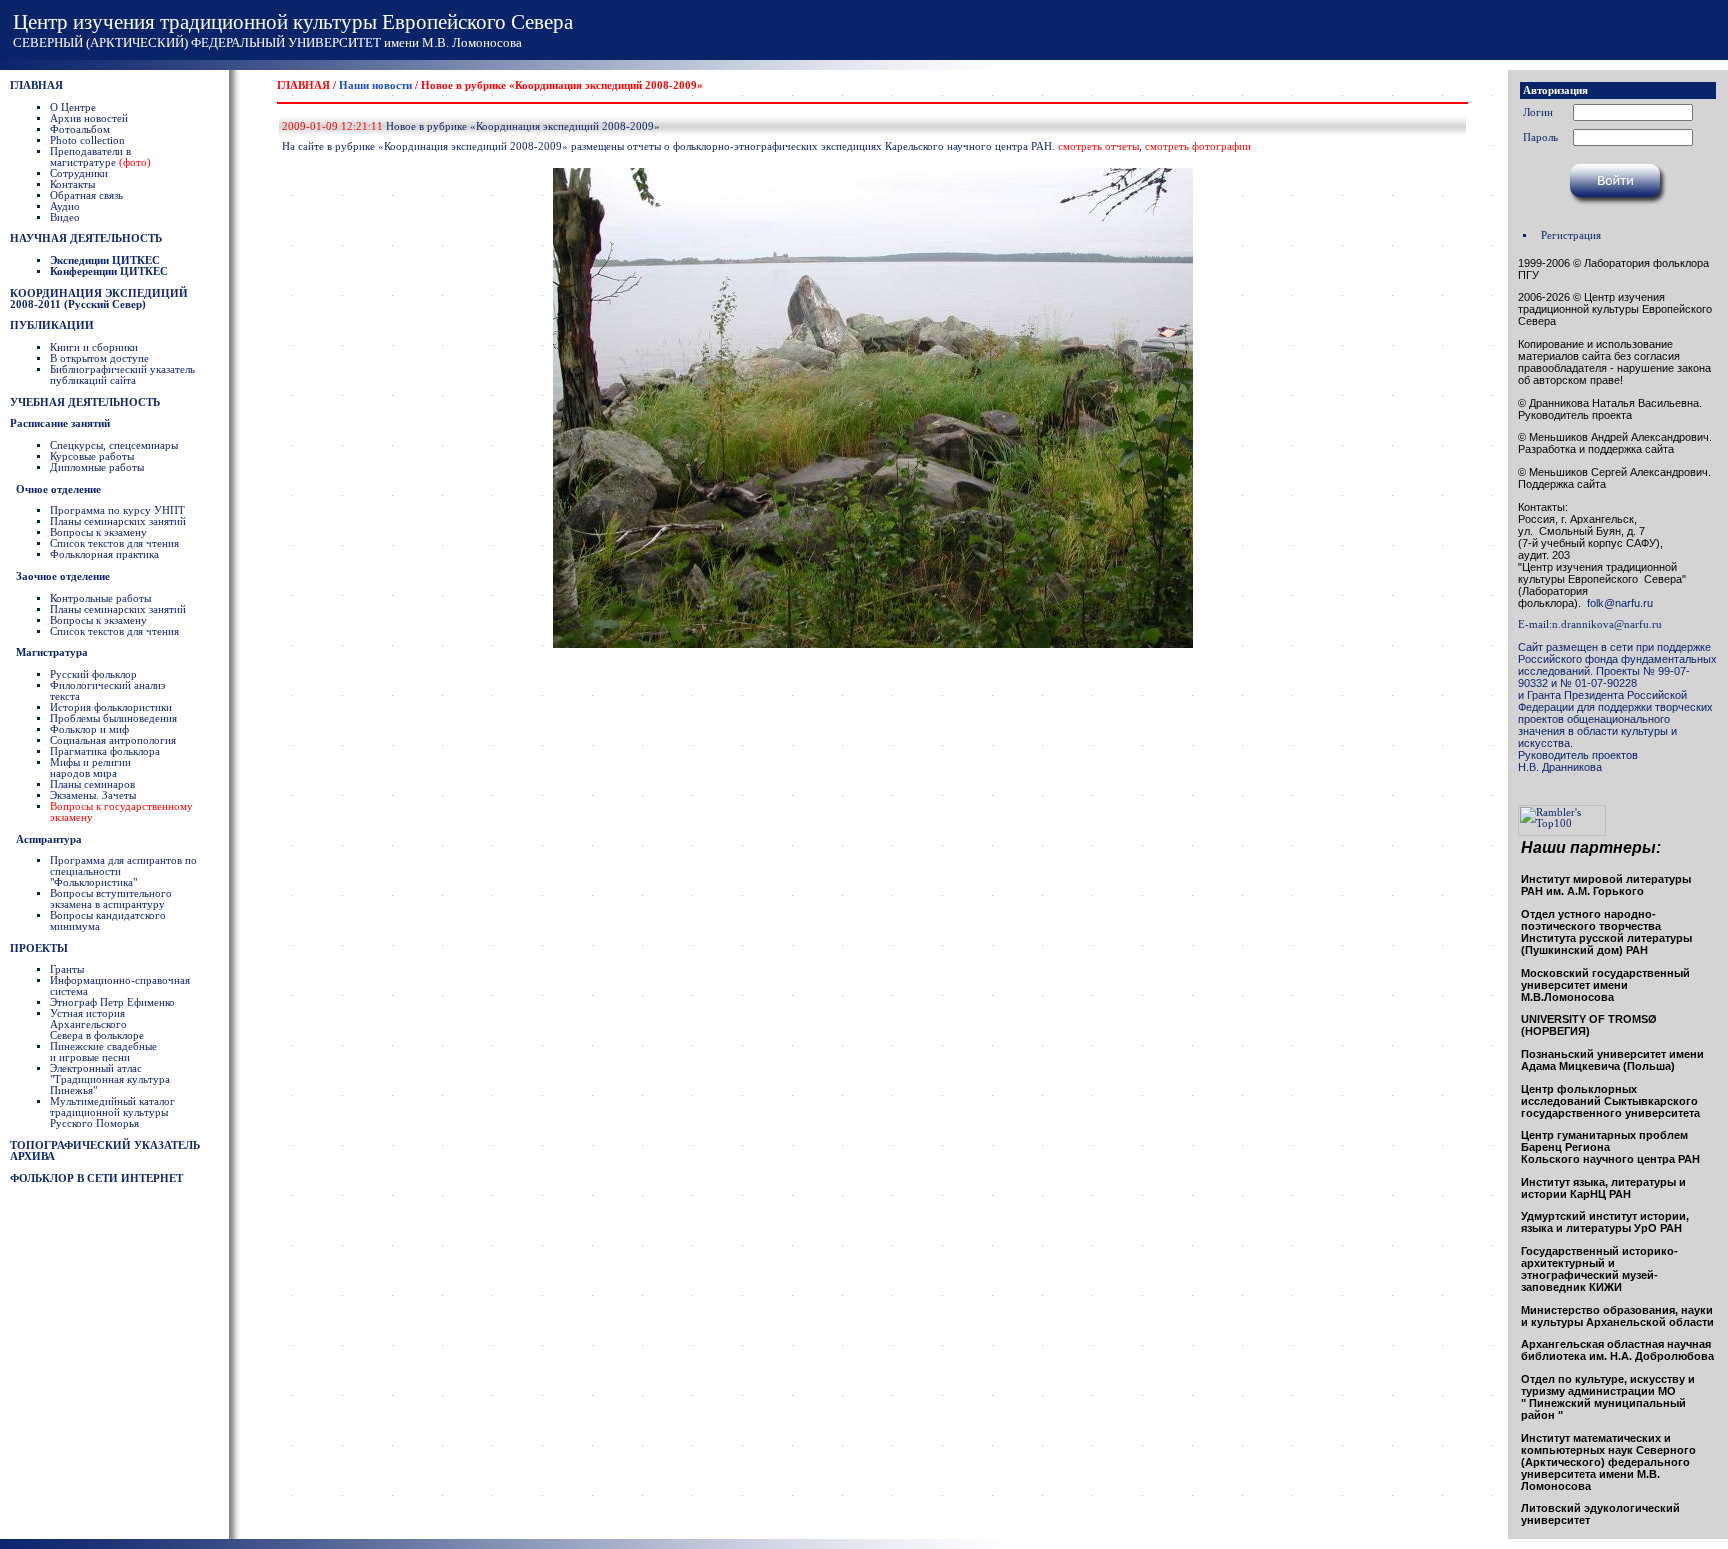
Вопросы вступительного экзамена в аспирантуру (111, 899)
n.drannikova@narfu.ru (1607, 624)
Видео (65, 217)
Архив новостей (89, 118)
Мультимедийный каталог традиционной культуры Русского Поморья (112, 1112)
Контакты (72, 184)
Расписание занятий (60, 423)
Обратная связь (86, 195)
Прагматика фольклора (105, 751)
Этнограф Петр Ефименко (112, 1002)
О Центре (73, 107)
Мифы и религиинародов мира (90, 768)
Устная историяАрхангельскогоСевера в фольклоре (97, 1024)
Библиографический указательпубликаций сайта (122, 375)
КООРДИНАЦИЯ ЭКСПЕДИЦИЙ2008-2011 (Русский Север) (99, 299)
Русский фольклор (93, 674)
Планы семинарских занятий (118, 521)
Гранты (67, 969)
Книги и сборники (94, 347)
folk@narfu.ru (1617, 603)
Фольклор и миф (89, 729)
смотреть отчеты (1098, 146)
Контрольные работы (100, 598)
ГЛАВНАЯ (36, 85)
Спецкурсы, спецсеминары (114, 445)
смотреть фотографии (1198, 146)
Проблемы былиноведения (113, 718)
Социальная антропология (113, 740)
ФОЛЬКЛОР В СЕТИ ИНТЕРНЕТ (96, 1178)
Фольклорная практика (104, 554)
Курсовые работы (92, 456)
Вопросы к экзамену (98, 532)
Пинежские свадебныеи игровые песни (103, 1052)
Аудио (65, 206)
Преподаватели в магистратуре (100, 157)
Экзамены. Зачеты (93, 795)
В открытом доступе (99, 358)
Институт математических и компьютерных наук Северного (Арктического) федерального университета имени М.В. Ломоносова (1608, 1462)
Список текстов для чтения (114, 543)
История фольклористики (111, 707)
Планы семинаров (92, 784)
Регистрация (1571, 235)
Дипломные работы (97, 467)
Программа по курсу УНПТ (117, 510)
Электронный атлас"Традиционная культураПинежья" (110, 1079)
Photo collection (87, 140)
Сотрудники (79, 173)
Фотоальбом (80, 129)
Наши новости (375, 85)
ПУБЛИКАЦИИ (52, 325)
